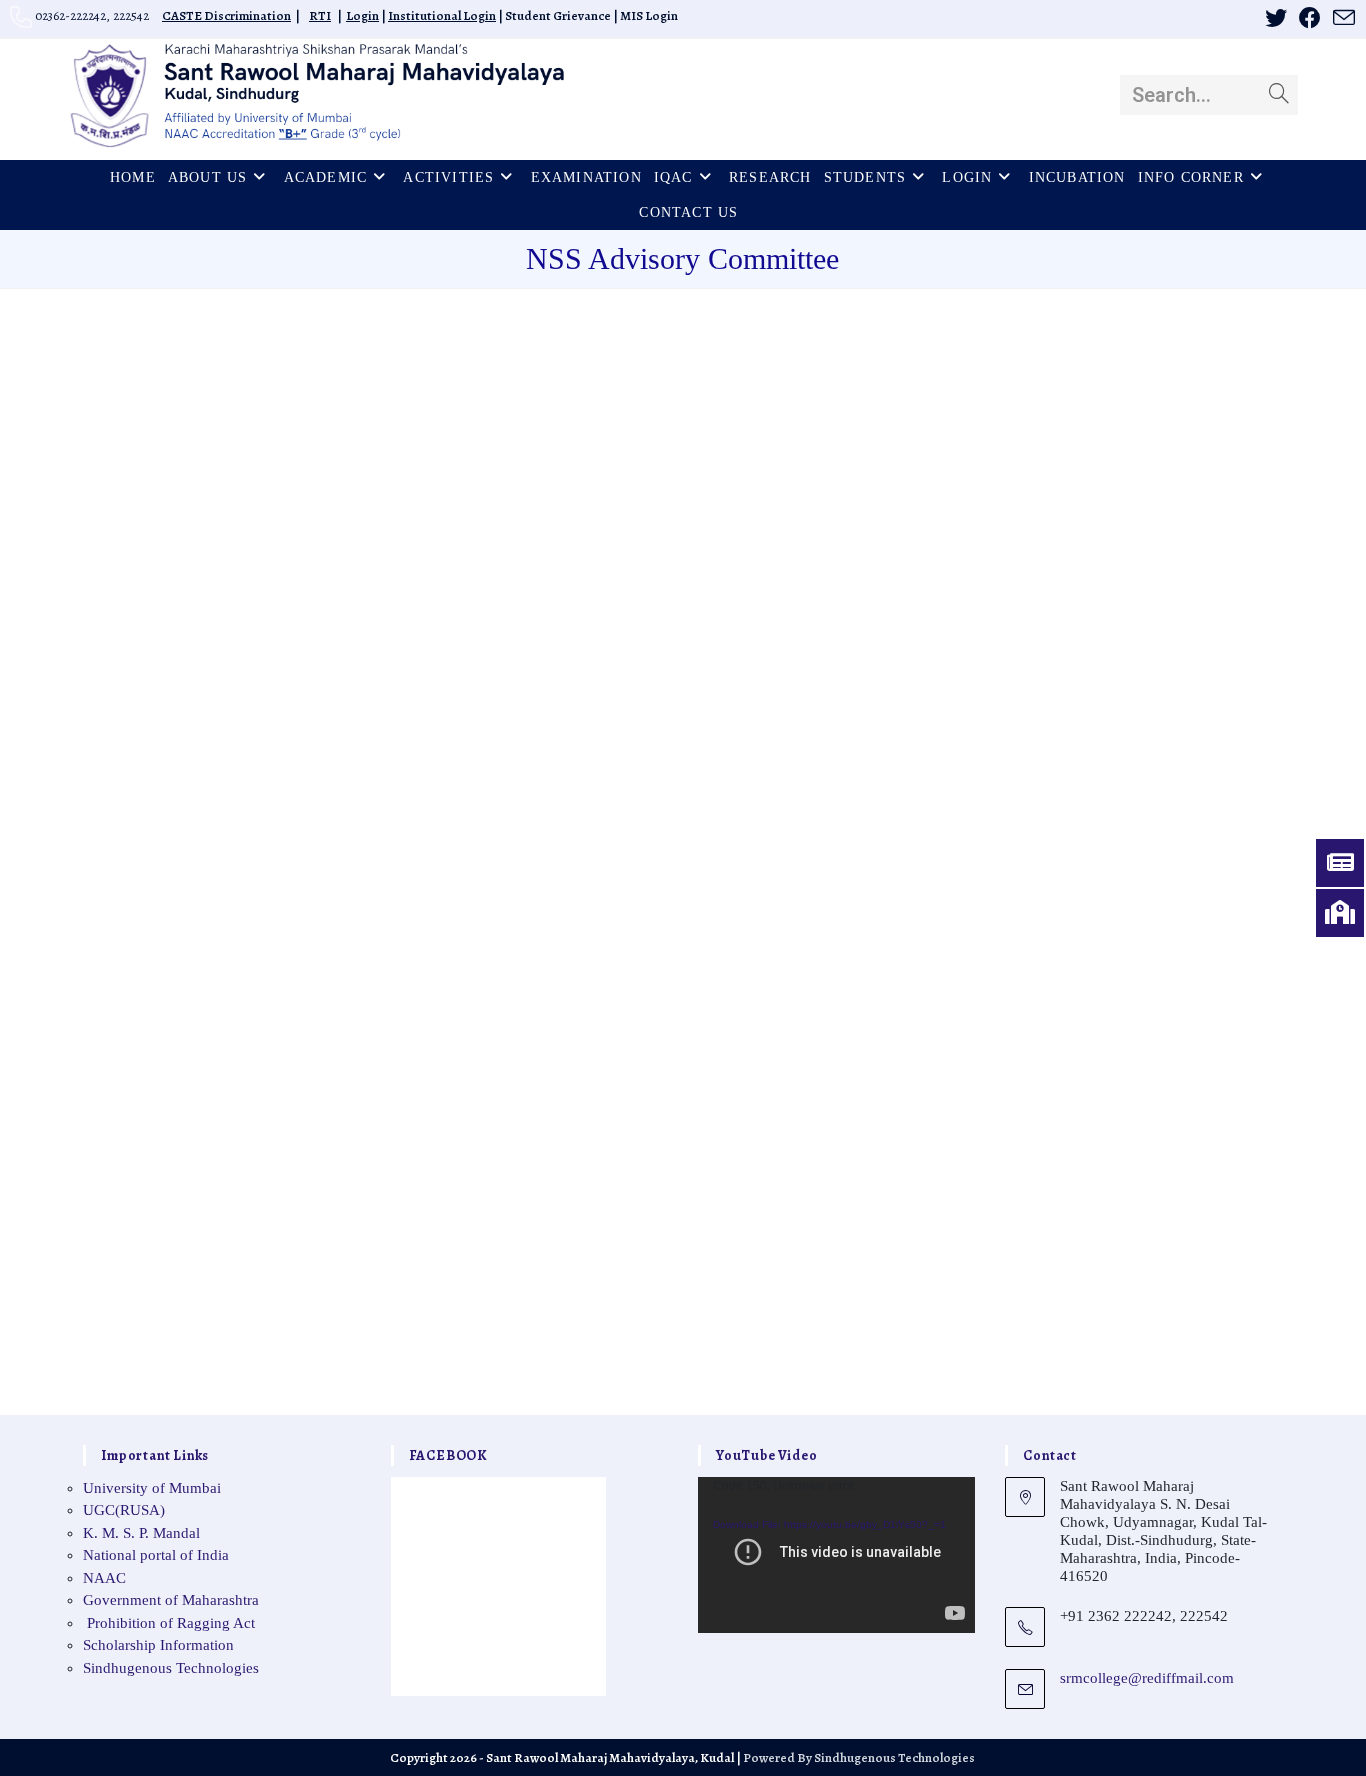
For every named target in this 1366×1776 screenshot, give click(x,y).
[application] (836, 1555)
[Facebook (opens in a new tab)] (1310, 18)
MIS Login (649, 15)
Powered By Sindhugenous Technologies (859, 1757)
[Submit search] (1279, 95)
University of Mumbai (152, 1488)
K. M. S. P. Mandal (141, 1533)
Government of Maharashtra (171, 1600)
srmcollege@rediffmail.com (1147, 1678)
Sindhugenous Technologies (171, 1668)
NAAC (104, 1578)
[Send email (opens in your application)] (1341, 18)
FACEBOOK (448, 1455)
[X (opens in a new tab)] (1276, 18)
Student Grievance (558, 15)
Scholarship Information (158, 1645)
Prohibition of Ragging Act (169, 1623)
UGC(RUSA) (124, 1510)
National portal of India (156, 1555)
